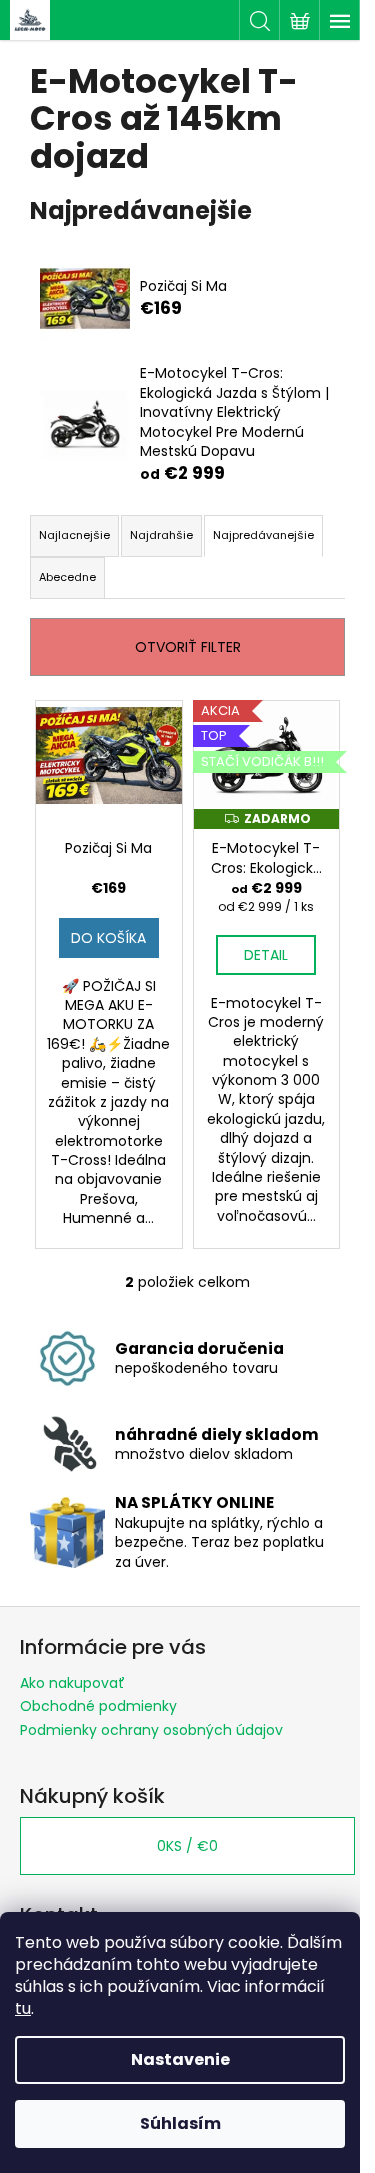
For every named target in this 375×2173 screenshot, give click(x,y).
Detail (266, 955)
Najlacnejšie (74, 535)
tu (23, 2008)
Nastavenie (180, 2059)
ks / (187, 1846)
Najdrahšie (161, 535)
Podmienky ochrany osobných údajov (151, 1730)
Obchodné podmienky (98, 1706)
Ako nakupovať (72, 1683)
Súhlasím (180, 2123)
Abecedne (67, 577)
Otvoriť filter (188, 647)
